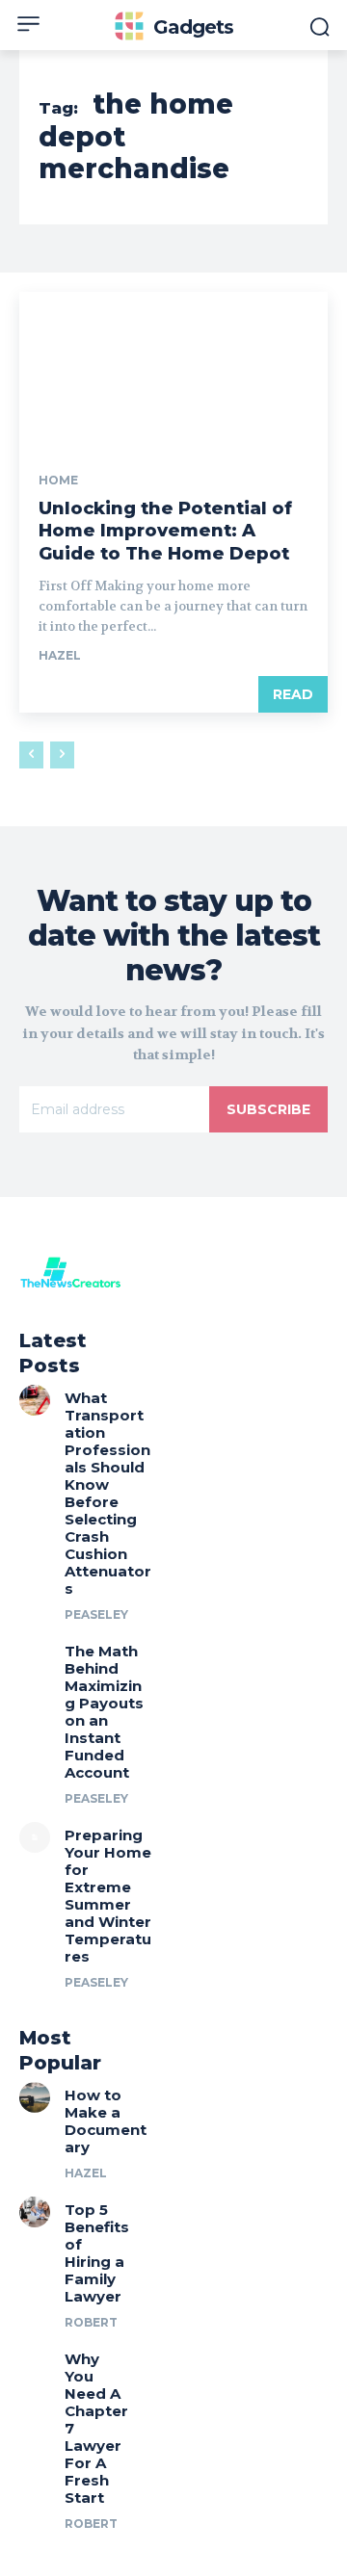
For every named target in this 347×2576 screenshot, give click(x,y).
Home (58, 481)
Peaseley (96, 1614)
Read (293, 694)
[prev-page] (31, 755)
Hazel (60, 655)
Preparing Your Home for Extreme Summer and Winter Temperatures (108, 1896)
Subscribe (268, 1109)
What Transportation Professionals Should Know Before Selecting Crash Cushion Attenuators (108, 1493)
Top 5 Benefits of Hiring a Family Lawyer (97, 2253)
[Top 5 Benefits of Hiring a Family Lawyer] (35, 2212)
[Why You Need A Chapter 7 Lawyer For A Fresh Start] (35, 2361)
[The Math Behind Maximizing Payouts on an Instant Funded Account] (35, 1653)
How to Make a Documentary (106, 2121)
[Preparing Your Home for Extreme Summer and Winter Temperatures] (35, 1837)
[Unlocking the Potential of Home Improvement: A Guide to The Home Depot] (173, 369)
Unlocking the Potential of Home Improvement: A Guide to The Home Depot (165, 531)
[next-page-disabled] (62, 755)
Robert (91, 2322)
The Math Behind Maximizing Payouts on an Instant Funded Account (104, 1712)
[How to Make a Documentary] (35, 2097)
